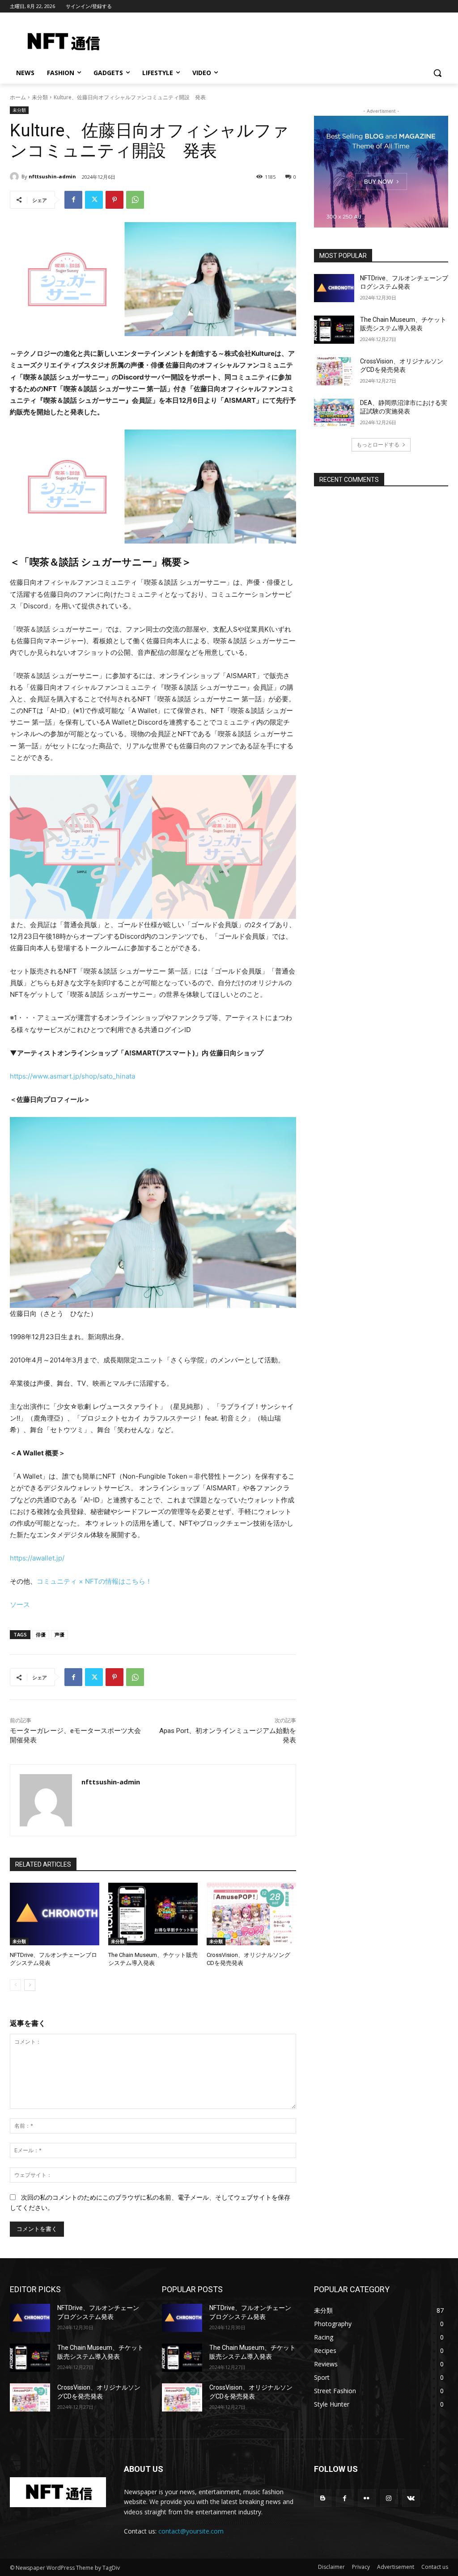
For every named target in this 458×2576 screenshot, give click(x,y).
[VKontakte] (411, 2498)
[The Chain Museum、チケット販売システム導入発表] (153, 1914)
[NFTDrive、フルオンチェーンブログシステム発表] (55, 1914)
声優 (59, 1634)
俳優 (41, 1634)
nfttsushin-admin (52, 176)
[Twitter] (94, 200)
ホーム (18, 97)
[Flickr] (367, 2498)
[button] (437, 73)
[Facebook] (73, 200)
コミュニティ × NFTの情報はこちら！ (94, 1581)
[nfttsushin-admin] (16, 177)
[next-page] (30, 1985)
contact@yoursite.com (191, 2531)
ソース (20, 1604)
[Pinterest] (114, 200)
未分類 (40, 97)
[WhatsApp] (135, 200)
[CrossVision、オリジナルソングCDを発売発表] (251, 1914)
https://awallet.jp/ (37, 1558)
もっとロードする (378, 445)
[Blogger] (323, 2498)
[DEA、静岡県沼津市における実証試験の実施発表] (334, 413)
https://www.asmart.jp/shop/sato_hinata (72, 1076)
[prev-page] (15, 1985)
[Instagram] (389, 2498)
